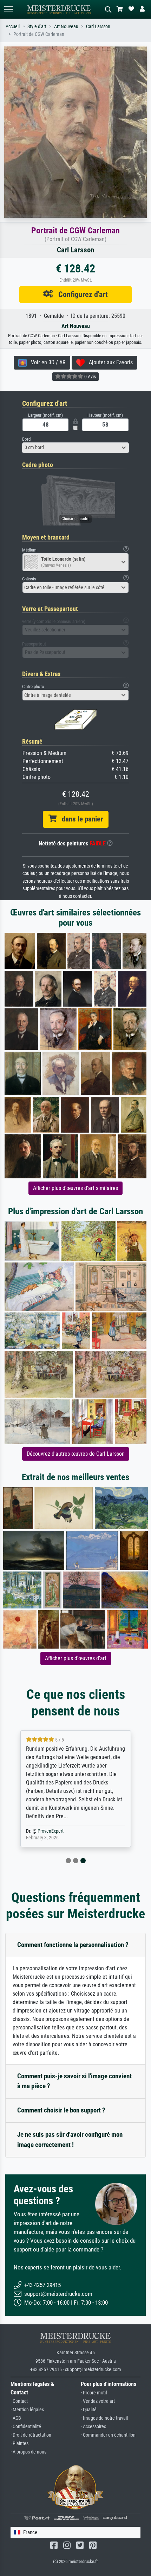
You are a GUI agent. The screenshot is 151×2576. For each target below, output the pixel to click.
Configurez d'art (80, 294)
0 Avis (90, 377)
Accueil (13, 27)
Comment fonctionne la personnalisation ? (73, 1945)
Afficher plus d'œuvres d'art (76, 1658)
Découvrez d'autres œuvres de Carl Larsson (76, 1454)
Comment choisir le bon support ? (61, 2110)
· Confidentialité (26, 2427)
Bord (26, 439)
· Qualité (89, 2410)
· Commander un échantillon (108, 2435)
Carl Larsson (98, 27)
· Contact (19, 2401)
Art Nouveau (66, 27)
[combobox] (75, 448)
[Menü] (8, 9)
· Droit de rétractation (31, 2435)
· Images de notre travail (104, 2418)
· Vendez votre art (98, 2401)
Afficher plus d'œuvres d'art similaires (75, 1188)
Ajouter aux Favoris (109, 362)
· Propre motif (94, 2393)
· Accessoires (93, 2427)
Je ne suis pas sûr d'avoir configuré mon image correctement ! (70, 2140)
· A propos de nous (28, 2452)
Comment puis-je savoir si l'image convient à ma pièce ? (74, 2081)
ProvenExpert (51, 1831)
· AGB (16, 2418)
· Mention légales (27, 2410)
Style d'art (37, 27)
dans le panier (80, 819)
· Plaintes (19, 2443)
